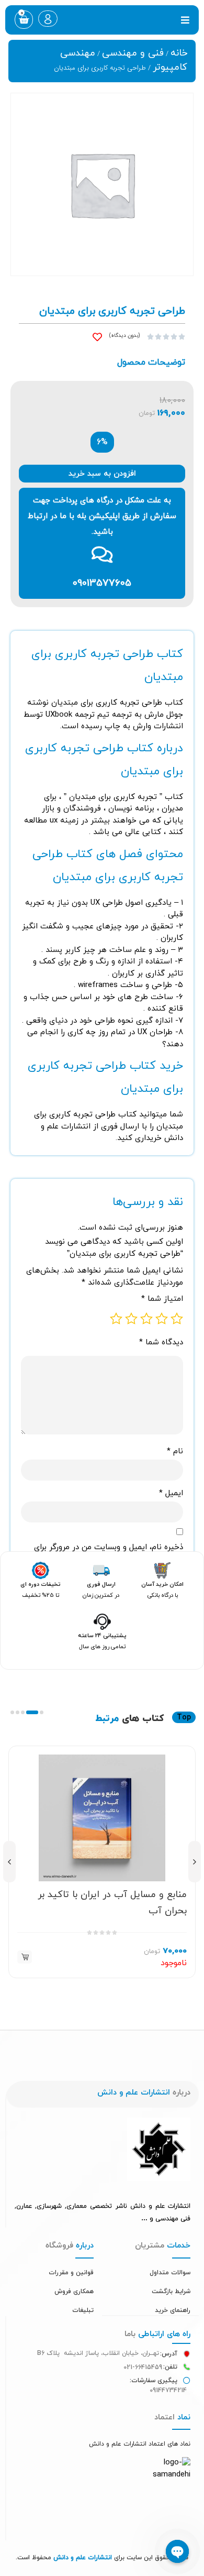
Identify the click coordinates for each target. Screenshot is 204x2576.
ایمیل (171, 1493)
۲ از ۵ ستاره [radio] (162, 1319)
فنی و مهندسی (133, 53)
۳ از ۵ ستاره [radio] (146, 1319)
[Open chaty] (177, 2551)
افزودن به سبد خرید (102, 474)
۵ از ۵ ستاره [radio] (116, 1319)
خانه (179, 53)
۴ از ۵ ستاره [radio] (131, 1319)
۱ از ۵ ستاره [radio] (177, 1319)
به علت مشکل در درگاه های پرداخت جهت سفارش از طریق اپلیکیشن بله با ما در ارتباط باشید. (102, 516)
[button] (185, 20)
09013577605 (102, 583)
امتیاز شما (162, 1299)
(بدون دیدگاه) (124, 336)
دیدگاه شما (161, 1342)
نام (175, 1451)
